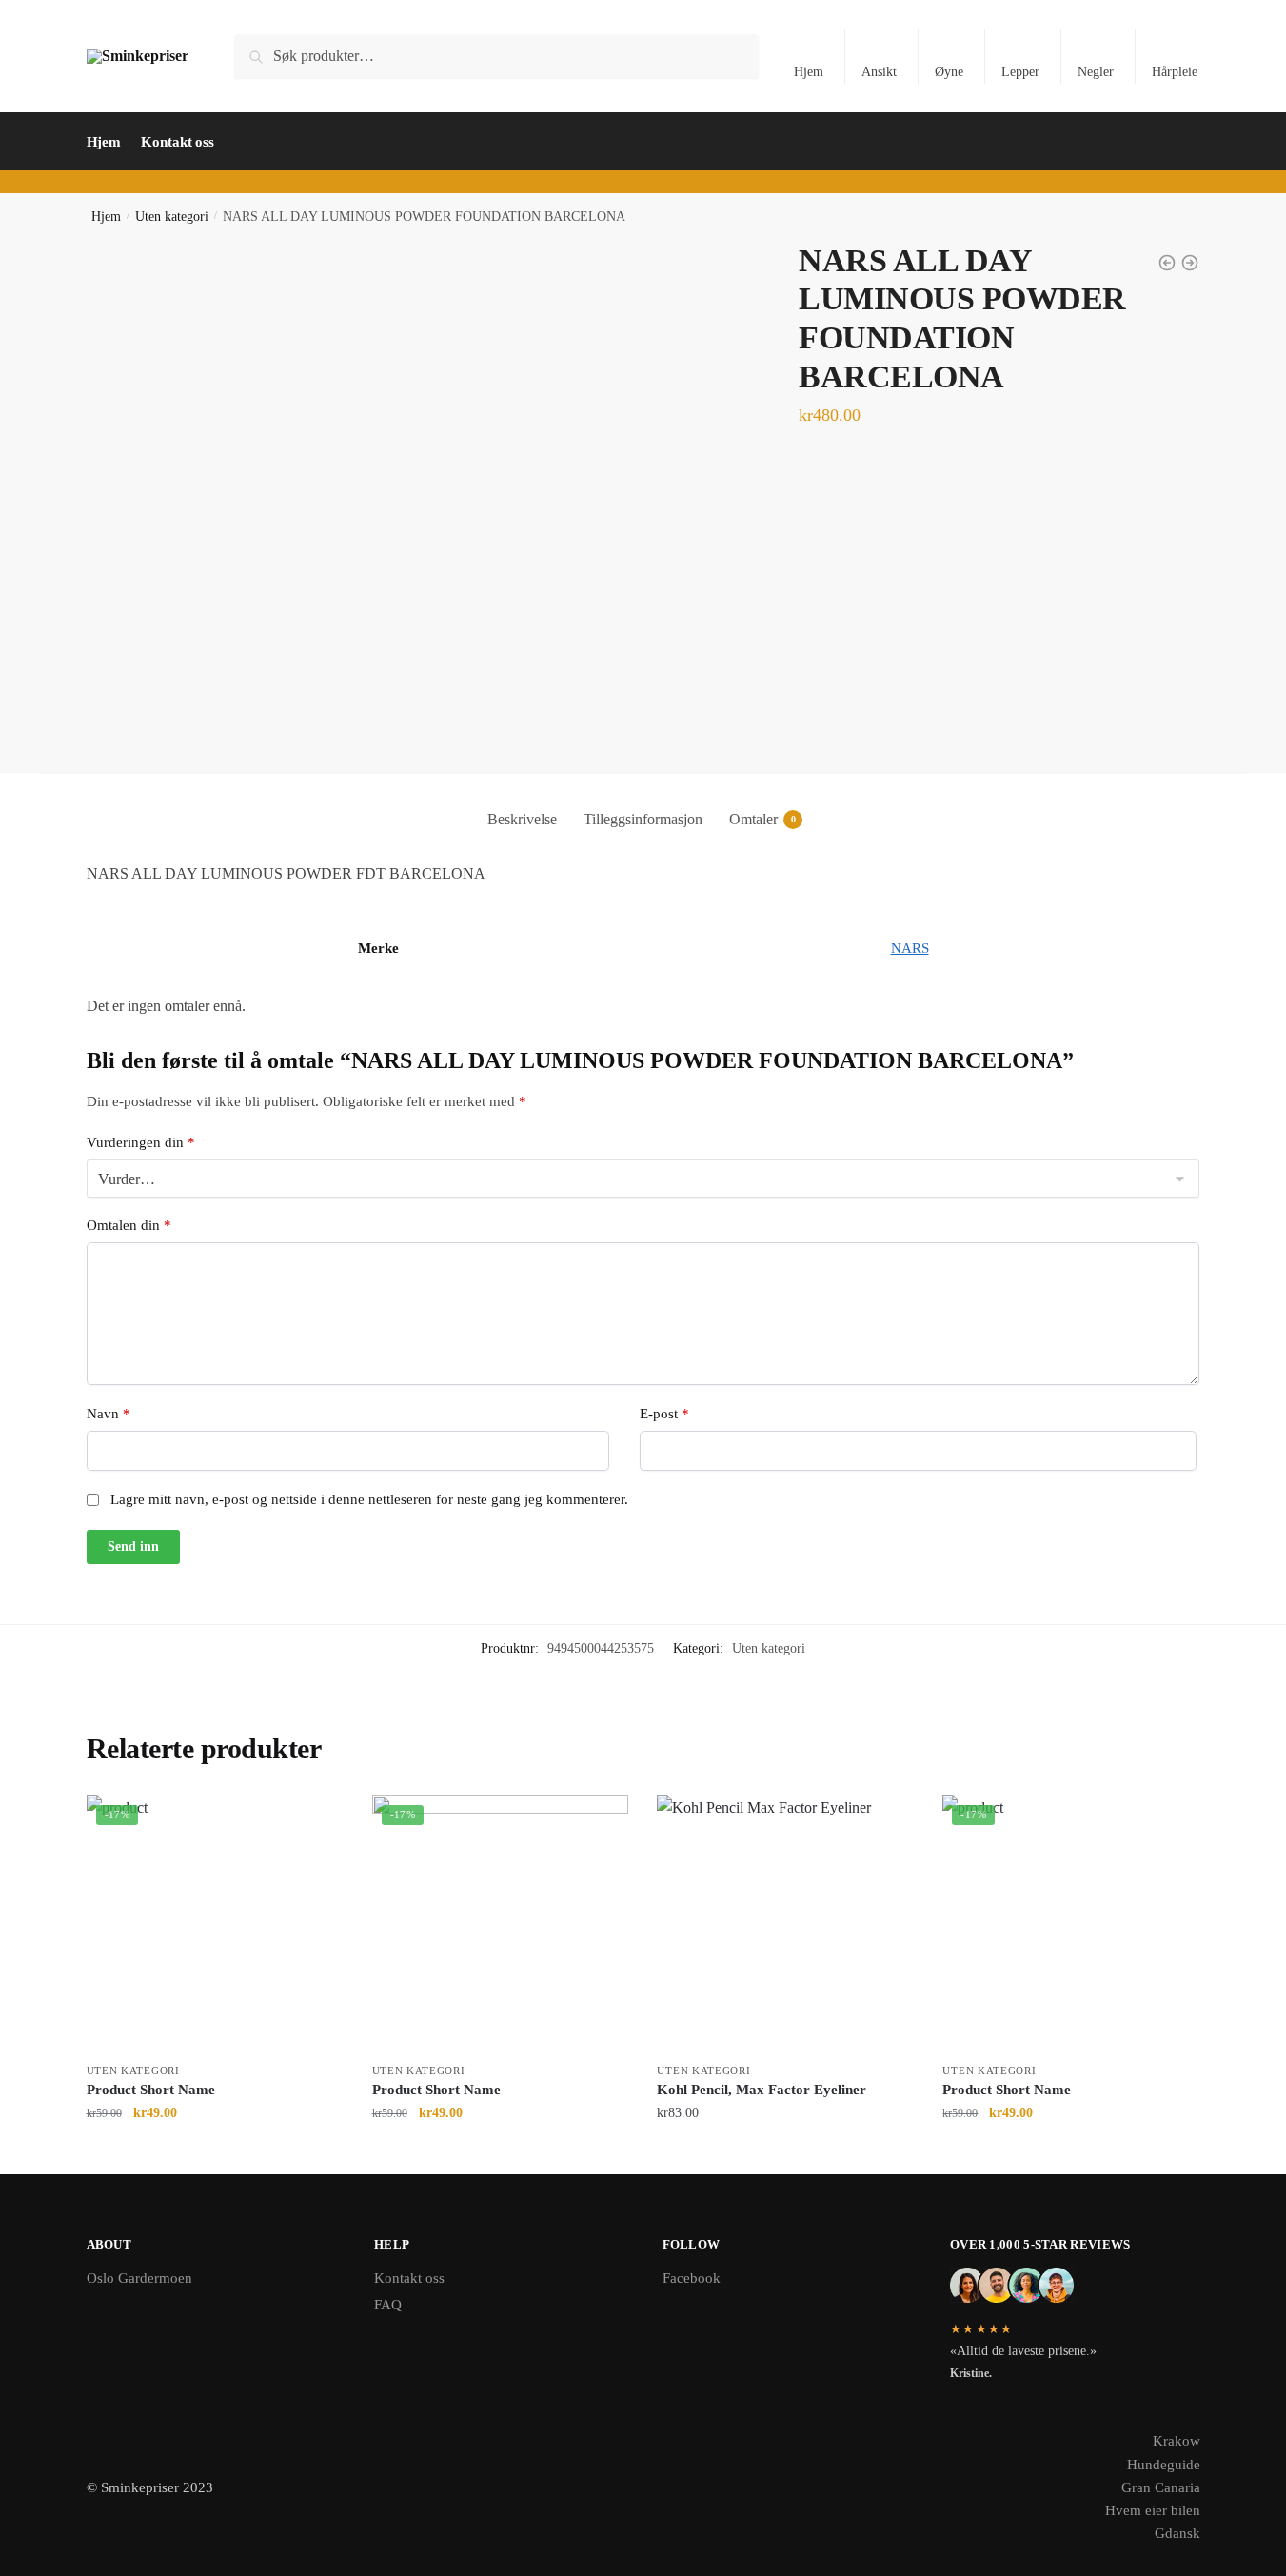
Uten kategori (172, 217)
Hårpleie (1175, 72)
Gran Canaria (1161, 2487)
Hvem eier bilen (1153, 2510)
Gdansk (1177, 2533)
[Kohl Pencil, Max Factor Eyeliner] (785, 1924)
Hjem (809, 72)
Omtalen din (129, 1225)
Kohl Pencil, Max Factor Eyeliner (762, 2090)
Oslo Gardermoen (139, 2278)
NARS (910, 948)
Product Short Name (151, 2090)
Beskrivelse (522, 819)
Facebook (692, 2278)
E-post (664, 1414)
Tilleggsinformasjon (643, 819)
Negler (1096, 72)
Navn (109, 1414)
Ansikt (879, 72)
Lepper (1020, 72)
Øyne (949, 72)
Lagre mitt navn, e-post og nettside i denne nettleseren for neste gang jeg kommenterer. (369, 1499)
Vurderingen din (141, 1142)
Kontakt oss (409, 2278)
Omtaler (753, 819)
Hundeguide (1164, 2465)
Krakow (1177, 2441)
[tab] (522, 804)
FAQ (388, 2305)
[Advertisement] (643, 629)
